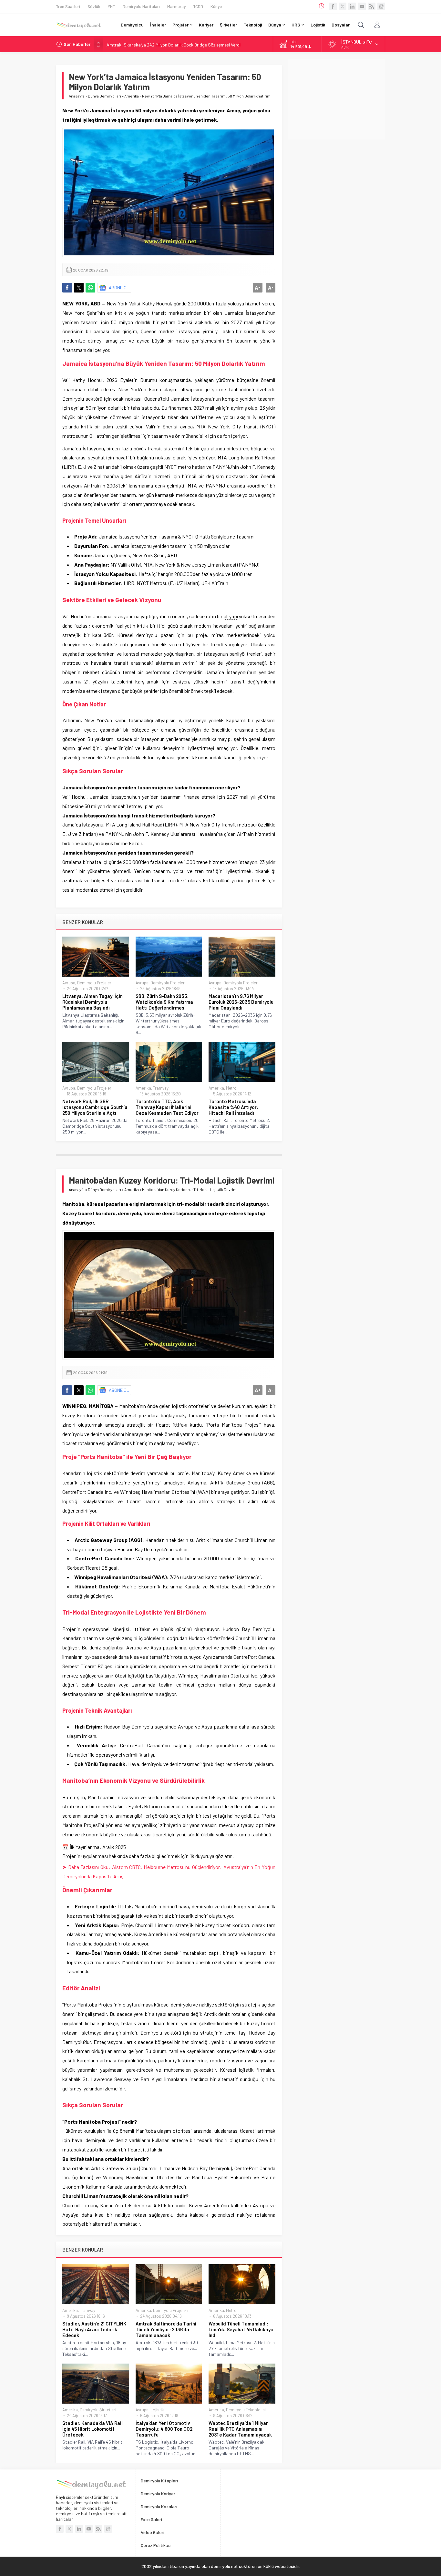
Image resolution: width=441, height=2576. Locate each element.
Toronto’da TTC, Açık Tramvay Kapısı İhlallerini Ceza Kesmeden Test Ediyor (167, 1107)
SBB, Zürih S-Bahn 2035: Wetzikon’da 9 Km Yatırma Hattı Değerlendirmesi (164, 1002)
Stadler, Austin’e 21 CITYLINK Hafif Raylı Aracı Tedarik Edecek (94, 2329)
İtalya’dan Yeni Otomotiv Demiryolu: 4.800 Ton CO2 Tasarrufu (164, 2429)
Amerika (132, 96)
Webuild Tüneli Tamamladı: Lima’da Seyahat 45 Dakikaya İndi (241, 2329)
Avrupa (69, 983)
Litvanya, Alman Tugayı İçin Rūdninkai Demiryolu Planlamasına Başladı (92, 1002)
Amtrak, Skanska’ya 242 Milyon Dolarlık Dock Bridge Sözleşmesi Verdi (174, 44)
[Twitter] (343, 6)
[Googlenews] (381, 6)
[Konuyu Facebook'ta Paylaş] (67, 288)
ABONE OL (119, 287)
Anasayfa (77, 96)
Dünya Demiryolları (104, 96)
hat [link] (185, 2042)
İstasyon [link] (84, 574)
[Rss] (372, 6)
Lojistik (157, 2410)
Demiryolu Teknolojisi (246, 2410)
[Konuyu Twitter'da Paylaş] (79, 288)
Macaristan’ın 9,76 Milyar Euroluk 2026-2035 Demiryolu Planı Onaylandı (241, 1002)
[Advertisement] (337, 99)
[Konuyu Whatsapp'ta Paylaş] (90, 288)
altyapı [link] (231, 616)
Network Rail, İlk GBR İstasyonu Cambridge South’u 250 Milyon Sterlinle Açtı (95, 1107)
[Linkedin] (352, 6)
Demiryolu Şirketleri (98, 2410)
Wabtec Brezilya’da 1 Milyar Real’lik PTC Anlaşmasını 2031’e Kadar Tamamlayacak (240, 2429)
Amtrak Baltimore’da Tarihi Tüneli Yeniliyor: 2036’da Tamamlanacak (166, 2329)
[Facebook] (333, 6)
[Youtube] (362, 6)
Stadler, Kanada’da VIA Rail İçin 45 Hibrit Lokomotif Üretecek (92, 2429)
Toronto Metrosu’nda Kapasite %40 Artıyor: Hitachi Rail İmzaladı (233, 1107)
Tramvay (161, 1088)
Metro (231, 1088)
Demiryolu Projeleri (95, 983)
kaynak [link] (113, 1638)
